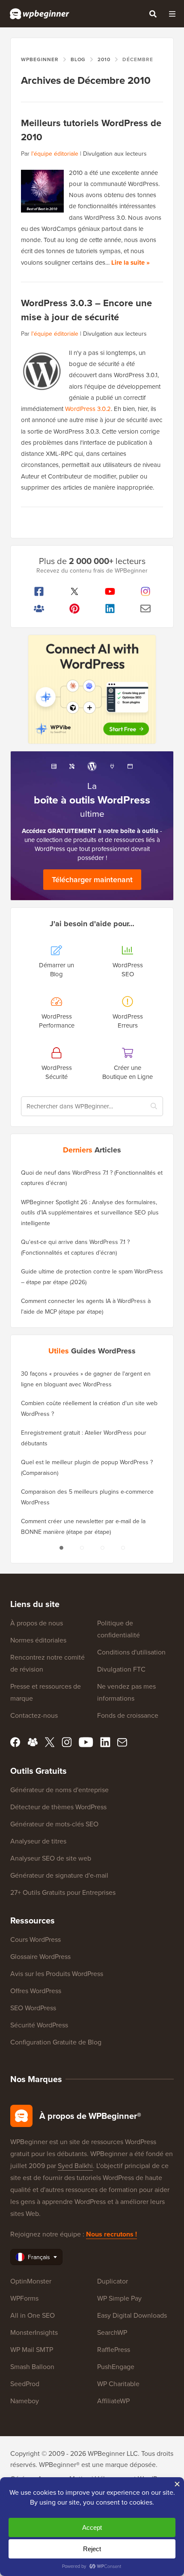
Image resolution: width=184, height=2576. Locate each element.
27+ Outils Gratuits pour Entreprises (63, 1892)
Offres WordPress (36, 1991)
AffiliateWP (113, 2401)
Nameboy (25, 2401)
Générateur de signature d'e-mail (59, 1875)
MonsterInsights (34, 2332)
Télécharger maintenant (92, 880)
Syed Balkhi (75, 2166)
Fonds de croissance (128, 1715)
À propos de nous (37, 1623)
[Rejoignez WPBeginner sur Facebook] (39, 591)
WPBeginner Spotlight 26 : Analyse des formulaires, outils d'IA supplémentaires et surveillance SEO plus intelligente (90, 1213)
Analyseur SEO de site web (51, 1858)
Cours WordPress (36, 1939)
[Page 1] (61, 1548)
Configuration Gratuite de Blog (56, 2042)
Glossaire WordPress (40, 1957)
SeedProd (25, 2384)
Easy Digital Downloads (132, 2315)
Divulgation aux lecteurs (115, 154)
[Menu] (172, 14)
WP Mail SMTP (32, 2350)
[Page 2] (82, 1548)
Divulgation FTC (121, 1669)
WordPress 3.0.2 (88, 409)
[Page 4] (123, 1548)
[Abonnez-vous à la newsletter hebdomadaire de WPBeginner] (145, 609)
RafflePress (114, 2350)
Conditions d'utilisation (131, 1652)
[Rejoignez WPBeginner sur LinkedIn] (110, 609)
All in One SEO (33, 2315)
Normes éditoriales (38, 1640)
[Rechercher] (153, 14)
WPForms (24, 2298)
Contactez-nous (34, 1715)
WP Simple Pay (119, 2298)
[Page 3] (102, 1548)
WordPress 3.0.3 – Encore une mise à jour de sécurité (86, 310)
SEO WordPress (33, 2008)
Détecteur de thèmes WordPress (58, 1807)
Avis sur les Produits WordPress (57, 1974)
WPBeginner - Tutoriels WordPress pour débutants (40, 14)
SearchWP (112, 2332)
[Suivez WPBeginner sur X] (74, 591)
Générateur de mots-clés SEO (54, 1824)
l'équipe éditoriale (55, 154)
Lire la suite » (131, 263)
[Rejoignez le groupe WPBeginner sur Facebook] (39, 609)
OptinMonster (31, 2281)
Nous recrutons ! (111, 2234)
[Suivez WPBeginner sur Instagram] (145, 591)
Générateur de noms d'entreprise (59, 1790)
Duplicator (113, 2281)
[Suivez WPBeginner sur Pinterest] (74, 609)
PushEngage (116, 2367)
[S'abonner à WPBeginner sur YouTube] (110, 591)
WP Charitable (118, 2384)
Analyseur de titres (38, 1841)
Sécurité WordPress (39, 2025)
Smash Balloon (32, 2367)
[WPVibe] (92, 690)
